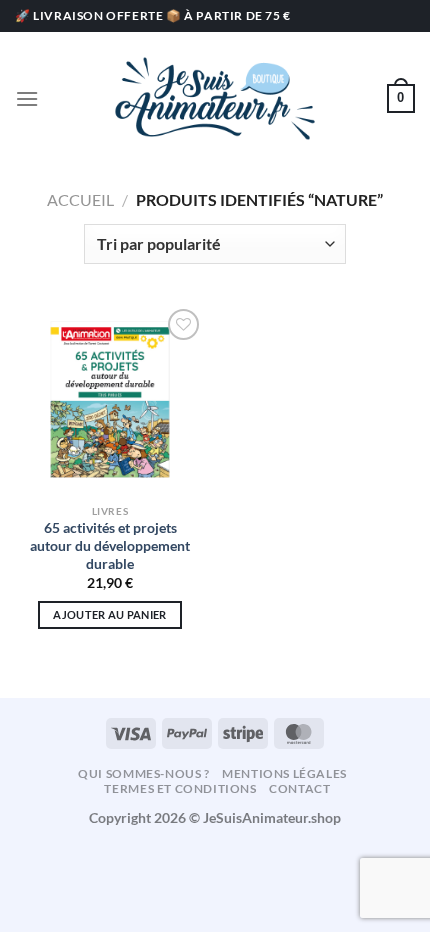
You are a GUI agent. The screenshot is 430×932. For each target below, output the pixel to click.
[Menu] (27, 98)
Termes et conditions (180, 788)
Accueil (80, 199)
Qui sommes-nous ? (143, 773)
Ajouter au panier (110, 614)
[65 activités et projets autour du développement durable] (110, 399)
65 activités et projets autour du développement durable (110, 545)
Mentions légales (284, 773)
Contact (299, 788)
